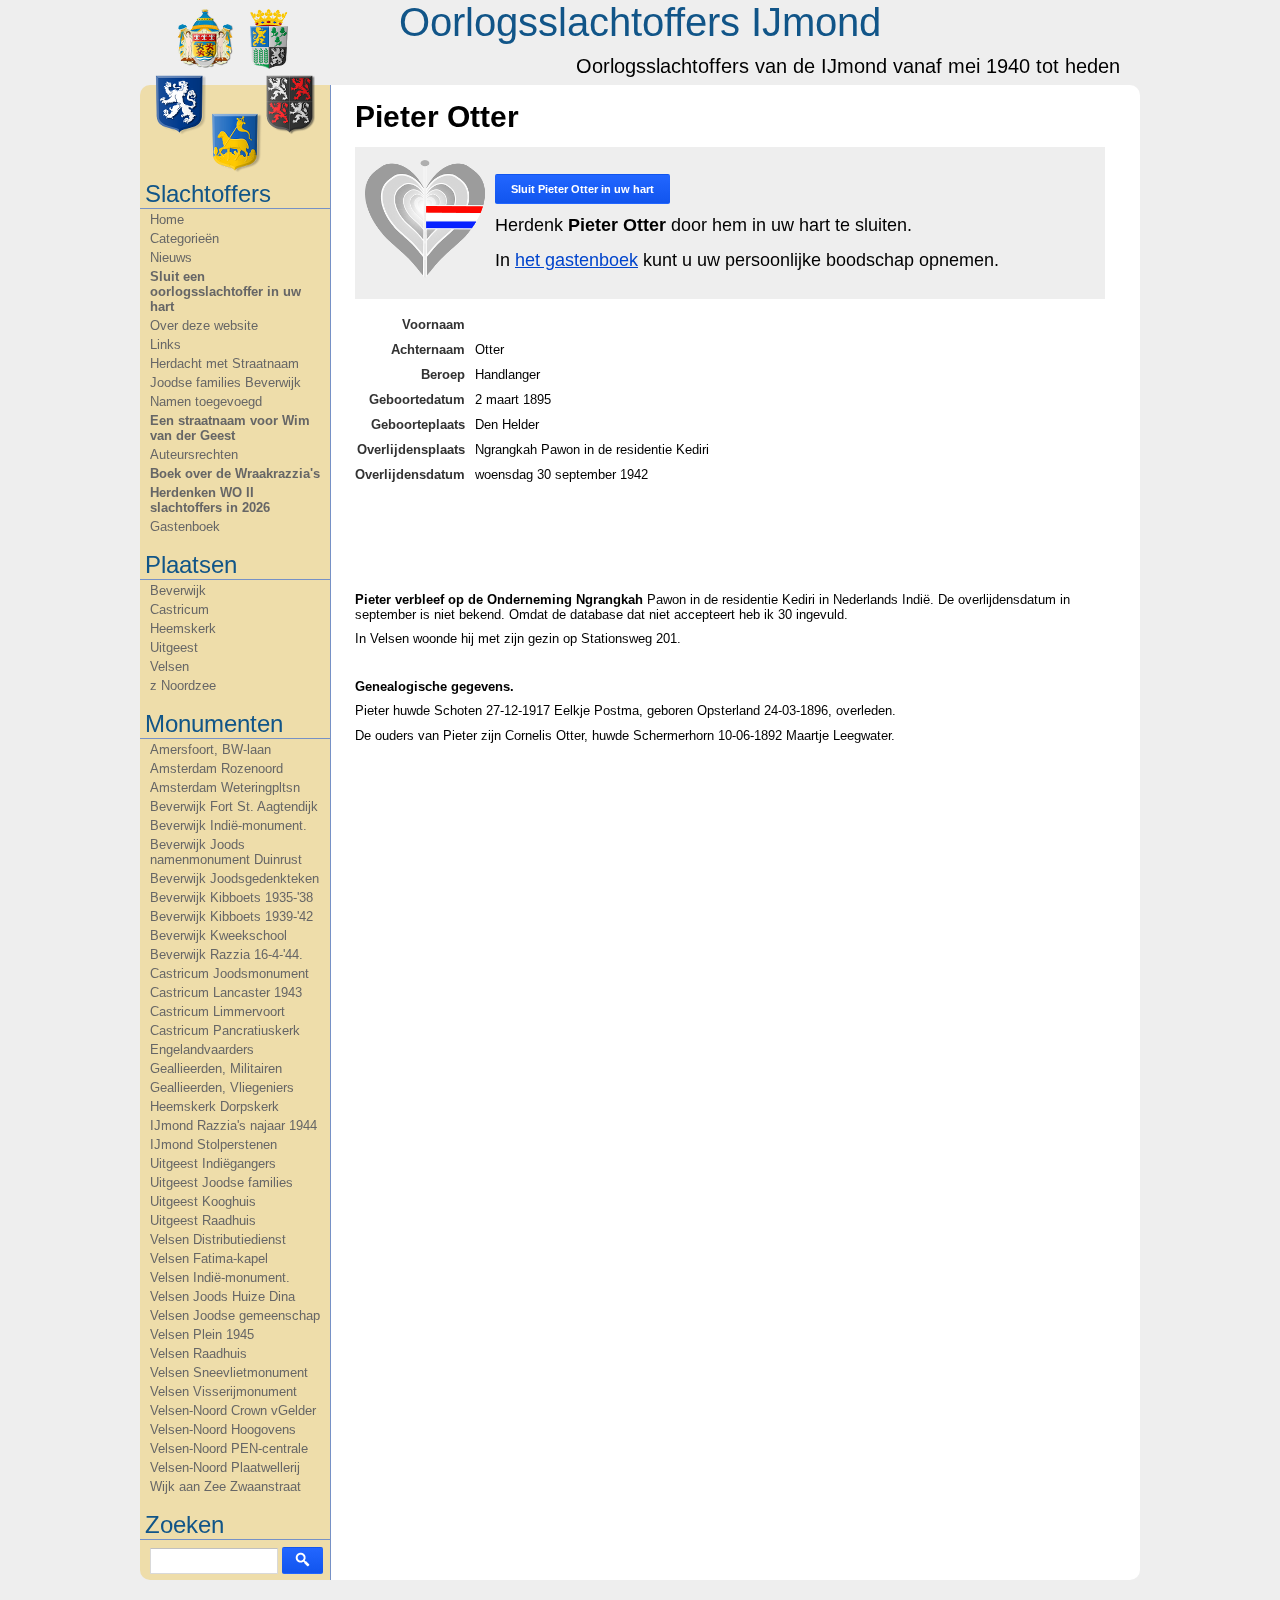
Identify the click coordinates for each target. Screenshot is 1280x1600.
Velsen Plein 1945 (202, 1334)
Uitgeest (174, 647)
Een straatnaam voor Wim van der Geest (230, 428)
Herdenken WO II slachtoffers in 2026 (210, 500)
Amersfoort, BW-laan (210, 749)
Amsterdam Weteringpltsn (225, 787)
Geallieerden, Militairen (216, 1068)
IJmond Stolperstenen (213, 1144)
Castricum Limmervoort (217, 1011)
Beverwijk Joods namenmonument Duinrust (226, 852)
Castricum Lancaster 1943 (226, 992)
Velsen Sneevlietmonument (229, 1372)
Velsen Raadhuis (198, 1353)
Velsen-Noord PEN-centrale (229, 1448)
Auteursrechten (194, 454)
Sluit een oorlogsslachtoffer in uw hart (225, 291)
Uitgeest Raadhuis (203, 1220)
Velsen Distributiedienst (218, 1239)
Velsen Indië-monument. (220, 1277)
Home (167, 219)
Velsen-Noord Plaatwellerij (225, 1467)
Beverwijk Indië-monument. (228, 825)
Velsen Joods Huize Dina (222, 1296)
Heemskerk (183, 628)
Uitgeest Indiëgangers (213, 1163)
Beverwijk (178, 590)
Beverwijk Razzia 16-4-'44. (226, 954)
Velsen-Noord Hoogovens (223, 1429)
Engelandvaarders (202, 1049)
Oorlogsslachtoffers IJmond (640, 22)
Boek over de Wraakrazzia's (235, 473)
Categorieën (184, 238)
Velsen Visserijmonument (223, 1391)
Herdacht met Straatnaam (224, 363)
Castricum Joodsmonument (229, 973)
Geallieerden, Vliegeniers (222, 1087)
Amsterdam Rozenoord (216, 768)
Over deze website (204, 325)
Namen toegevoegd (206, 401)
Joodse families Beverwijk (225, 382)
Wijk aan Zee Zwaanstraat (225, 1486)
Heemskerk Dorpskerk (214, 1106)
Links (165, 344)
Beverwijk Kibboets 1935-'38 (231, 897)
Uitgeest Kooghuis (203, 1201)
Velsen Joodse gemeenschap (235, 1315)
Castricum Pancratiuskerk (225, 1030)
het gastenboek (576, 260)
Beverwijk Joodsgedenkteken (234, 878)
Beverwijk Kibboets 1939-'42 (231, 916)
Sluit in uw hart (582, 189)
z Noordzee (183, 685)
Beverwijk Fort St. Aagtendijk (234, 806)
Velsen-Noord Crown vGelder (233, 1410)
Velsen (169, 666)
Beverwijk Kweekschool (218, 935)
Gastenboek (185, 526)
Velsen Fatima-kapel (209, 1258)
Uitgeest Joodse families (221, 1182)
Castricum (179, 609)
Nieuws (171, 257)
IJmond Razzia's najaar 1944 (233, 1125)
